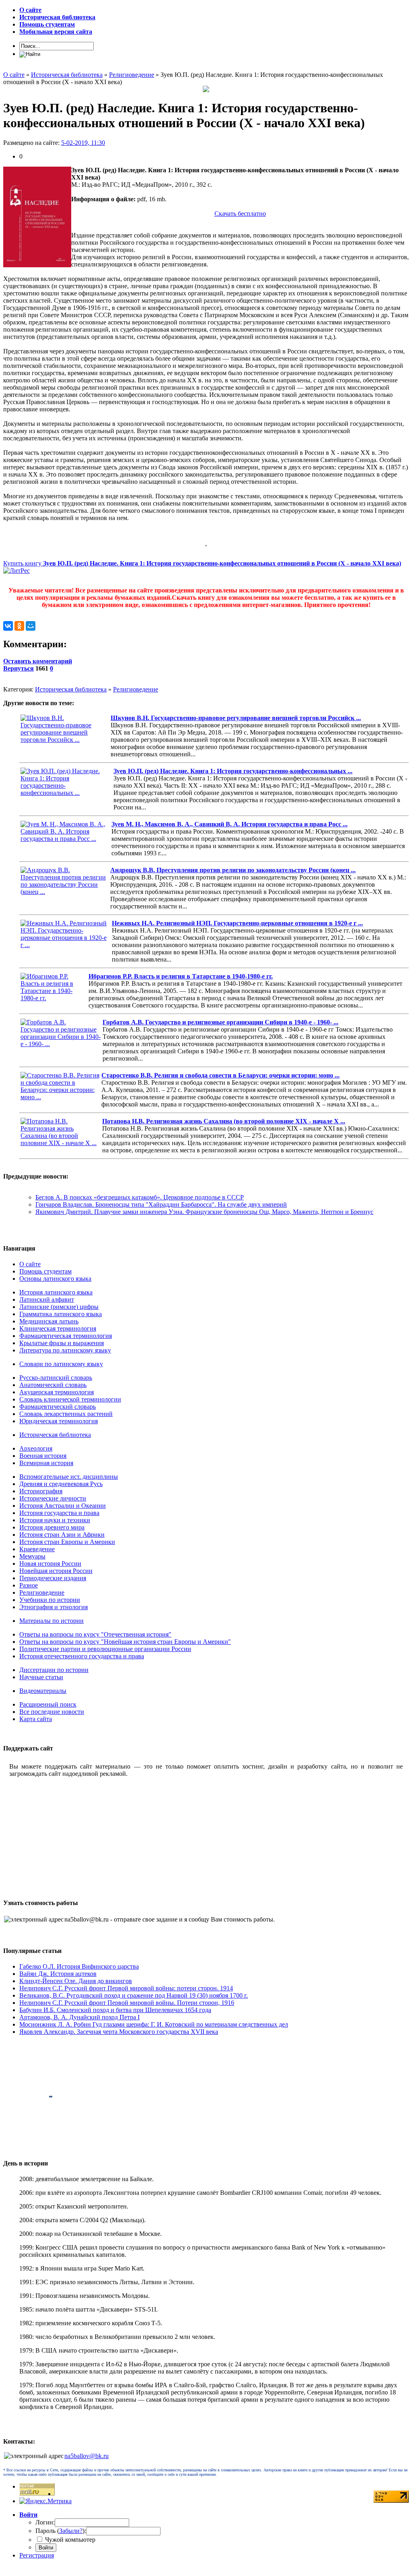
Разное (29, 1585)
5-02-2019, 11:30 (83, 143)
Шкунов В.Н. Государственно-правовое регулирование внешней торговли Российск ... (236, 718)
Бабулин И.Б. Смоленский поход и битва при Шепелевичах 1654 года (115, 2010)
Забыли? (71, 2531)
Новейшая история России (56, 1571)
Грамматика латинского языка (61, 1314)
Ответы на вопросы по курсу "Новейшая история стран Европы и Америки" (125, 1642)
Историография (41, 1491)
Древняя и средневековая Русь (61, 1484)
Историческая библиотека (71, 689)
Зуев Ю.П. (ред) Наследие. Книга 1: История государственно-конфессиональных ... (233, 771)
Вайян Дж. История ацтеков (58, 1974)
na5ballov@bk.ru (87, 2456)
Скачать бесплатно (240, 214)
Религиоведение (136, 689)
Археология (36, 1448)
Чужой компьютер (69, 2540)
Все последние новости (52, 1712)
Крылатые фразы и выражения (62, 1343)
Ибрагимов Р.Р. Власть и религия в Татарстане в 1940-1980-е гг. (181, 976)
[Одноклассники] (19, 626)
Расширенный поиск (48, 1704)
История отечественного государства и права (82, 1656)
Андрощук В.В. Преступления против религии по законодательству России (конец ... (233, 870)
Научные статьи (41, 1677)
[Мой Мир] (31, 626)
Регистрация (37, 2555)
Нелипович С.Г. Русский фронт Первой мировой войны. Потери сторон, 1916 (127, 2003)
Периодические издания (53, 1578)
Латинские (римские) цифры (59, 1307)
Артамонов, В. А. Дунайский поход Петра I (79, 2017)
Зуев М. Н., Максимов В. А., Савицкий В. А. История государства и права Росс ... (230, 824)
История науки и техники (55, 1520)
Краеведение (37, 1549)
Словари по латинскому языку (61, 1364)
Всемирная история (46, 1463)
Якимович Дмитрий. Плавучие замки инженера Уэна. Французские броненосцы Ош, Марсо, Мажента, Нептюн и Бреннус (204, 1212)
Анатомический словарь (53, 1385)
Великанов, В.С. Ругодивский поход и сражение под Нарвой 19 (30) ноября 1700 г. (134, 1995)
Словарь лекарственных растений (66, 1414)
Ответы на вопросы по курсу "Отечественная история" (95, 1634)
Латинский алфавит (47, 1299)
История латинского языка (56, 1292)
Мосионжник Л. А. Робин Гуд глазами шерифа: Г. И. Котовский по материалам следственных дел (154, 2024)
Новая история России (50, 1564)
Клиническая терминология (58, 1328)
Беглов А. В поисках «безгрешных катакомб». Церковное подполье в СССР (140, 1197)
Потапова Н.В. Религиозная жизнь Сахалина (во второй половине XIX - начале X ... (224, 1121)
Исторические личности (53, 1498)
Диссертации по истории (54, 1670)
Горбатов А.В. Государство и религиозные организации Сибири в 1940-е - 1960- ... (220, 1022)
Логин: (45, 2522)
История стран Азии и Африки (62, 1535)
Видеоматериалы (43, 1691)
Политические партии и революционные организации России (105, 1649)
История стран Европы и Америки (67, 1542)
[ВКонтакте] (8, 626)
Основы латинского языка (55, 1279)
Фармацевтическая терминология (66, 1336)
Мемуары (32, 1556)
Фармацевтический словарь (58, 1407)
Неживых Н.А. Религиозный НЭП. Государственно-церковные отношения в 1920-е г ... (237, 923)
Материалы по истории (51, 1621)
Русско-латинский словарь (56, 1378)
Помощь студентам (45, 1271)
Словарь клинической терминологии (70, 1399)
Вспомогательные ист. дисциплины (69, 1477)
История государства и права (59, 1513)
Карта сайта (36, 1719)
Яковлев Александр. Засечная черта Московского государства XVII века (119, 2032)
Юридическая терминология (59, 1421)
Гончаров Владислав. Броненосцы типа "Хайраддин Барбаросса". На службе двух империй (161, 1204)
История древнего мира (52, 1527)
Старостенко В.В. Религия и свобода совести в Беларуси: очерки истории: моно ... (220, 1075)
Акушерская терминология (57, 1392)
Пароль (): (61, 2531)
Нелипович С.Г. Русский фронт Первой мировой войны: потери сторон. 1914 (126, 1988)
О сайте (30, 1264)
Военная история (43, 1456)
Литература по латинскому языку (65, 1350)
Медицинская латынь (49, 1321)
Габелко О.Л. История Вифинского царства (79, 1966)
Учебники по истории (50, 1600)
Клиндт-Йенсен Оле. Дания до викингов (76, 1981)
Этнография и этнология (54, 1607)
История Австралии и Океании (63, 1506)
